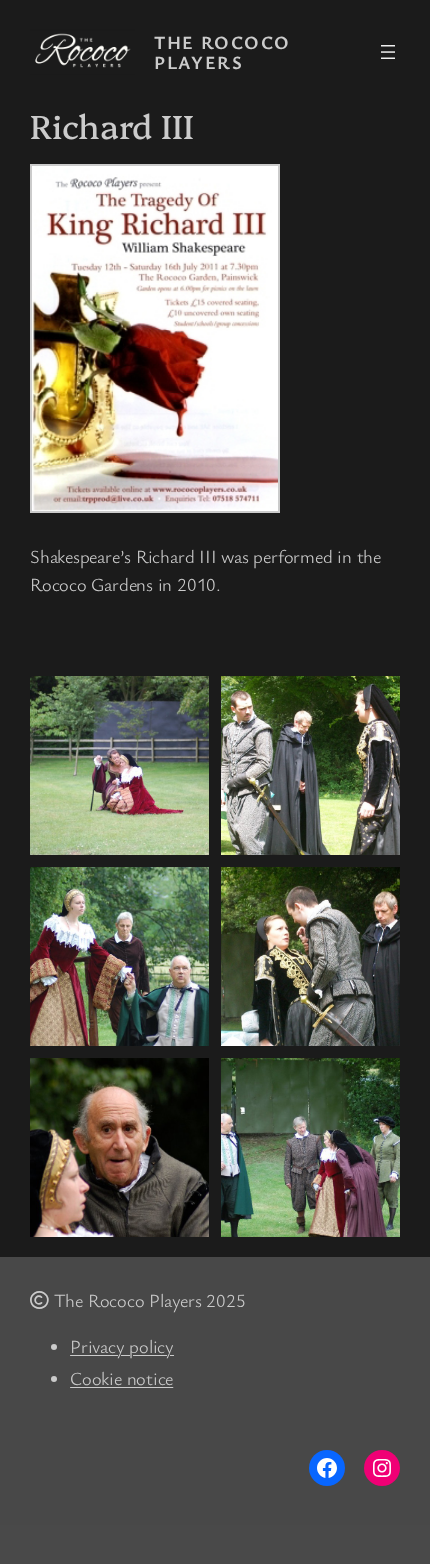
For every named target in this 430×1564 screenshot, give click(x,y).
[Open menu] (388, 52)
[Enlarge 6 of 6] (374, 1084)
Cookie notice (121, 1378)
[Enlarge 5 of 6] (183, 1084)
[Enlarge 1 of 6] (183, 702)
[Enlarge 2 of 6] (374, 702)
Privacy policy (122, 1346)
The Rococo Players (222, 52)
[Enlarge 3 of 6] (183, 893)
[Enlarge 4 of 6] (374, 893)
